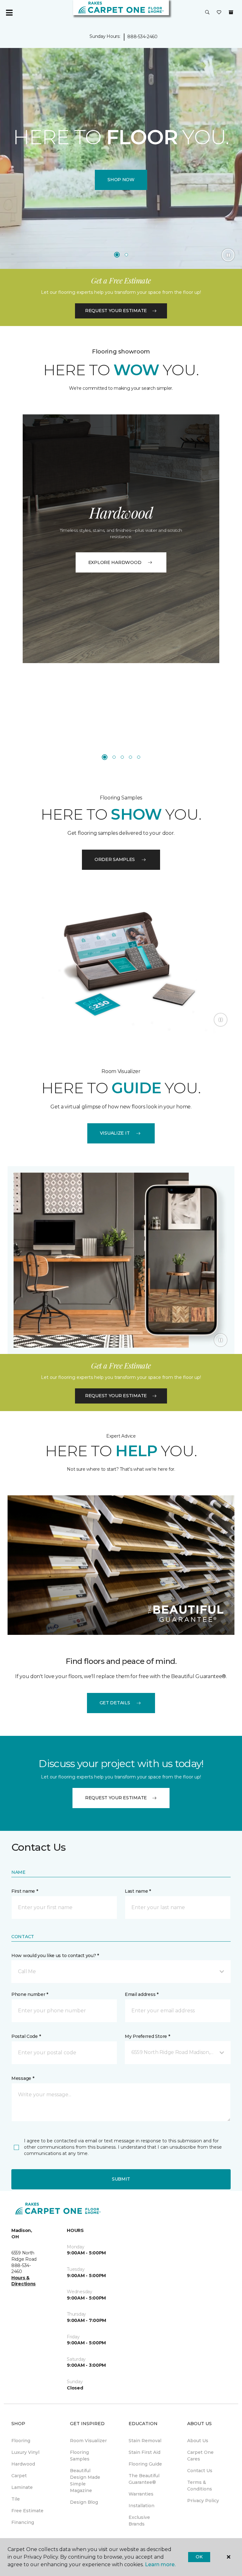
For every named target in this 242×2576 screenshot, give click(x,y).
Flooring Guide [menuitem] (145, 2464)
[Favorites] (219, 13)
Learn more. (160, 2564)
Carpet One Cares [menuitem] (200, 2456)
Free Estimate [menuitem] (27, 2511)
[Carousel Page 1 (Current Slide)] (117, 255)
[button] (207, 13)
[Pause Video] (228, 255)
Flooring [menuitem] (21, 2441)
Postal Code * (26, 2036)
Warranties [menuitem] (141, 2494)
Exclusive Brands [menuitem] (139, 2521)
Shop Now (121, 180)
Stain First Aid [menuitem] (144, 2452)
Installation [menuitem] (141, 2506)
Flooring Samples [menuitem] (80, 2456)
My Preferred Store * (147, 2036)
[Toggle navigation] (9, 13)
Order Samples (115, 859)
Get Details (115, 1703)
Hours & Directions (23, 2281)
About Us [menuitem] (198, 2441)
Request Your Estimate (116, 311)
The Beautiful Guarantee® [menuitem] (144, 2479)
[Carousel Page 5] (139, 757)
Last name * (138, 1891)
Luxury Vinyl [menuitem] (25, 2452)
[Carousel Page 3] (122, 757)
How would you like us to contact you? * (55, 1956)
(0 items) (231, 12)
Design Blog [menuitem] (84, 2502)
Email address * (142, 1994)
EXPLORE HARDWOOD (115, 562)
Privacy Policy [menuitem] (203, 2501)
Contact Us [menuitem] (200, 2471)
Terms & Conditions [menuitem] (200, 2486)
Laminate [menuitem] (22, 2487)
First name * (25, 1891)
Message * (23, 2078)
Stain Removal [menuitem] (145, 2441)
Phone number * (30, 1994)
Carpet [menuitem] (19, 2476)
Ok (199, 2557)
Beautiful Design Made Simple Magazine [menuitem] (85, 2481)
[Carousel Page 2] (126, 255)
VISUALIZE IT (115, 1133)
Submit (121, 2179)
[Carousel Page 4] (130, 757)
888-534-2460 (142, 37)
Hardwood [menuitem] (23, 2464)
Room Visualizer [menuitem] (88, 2441)
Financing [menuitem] (23, 2522)
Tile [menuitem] (16, 2499)
